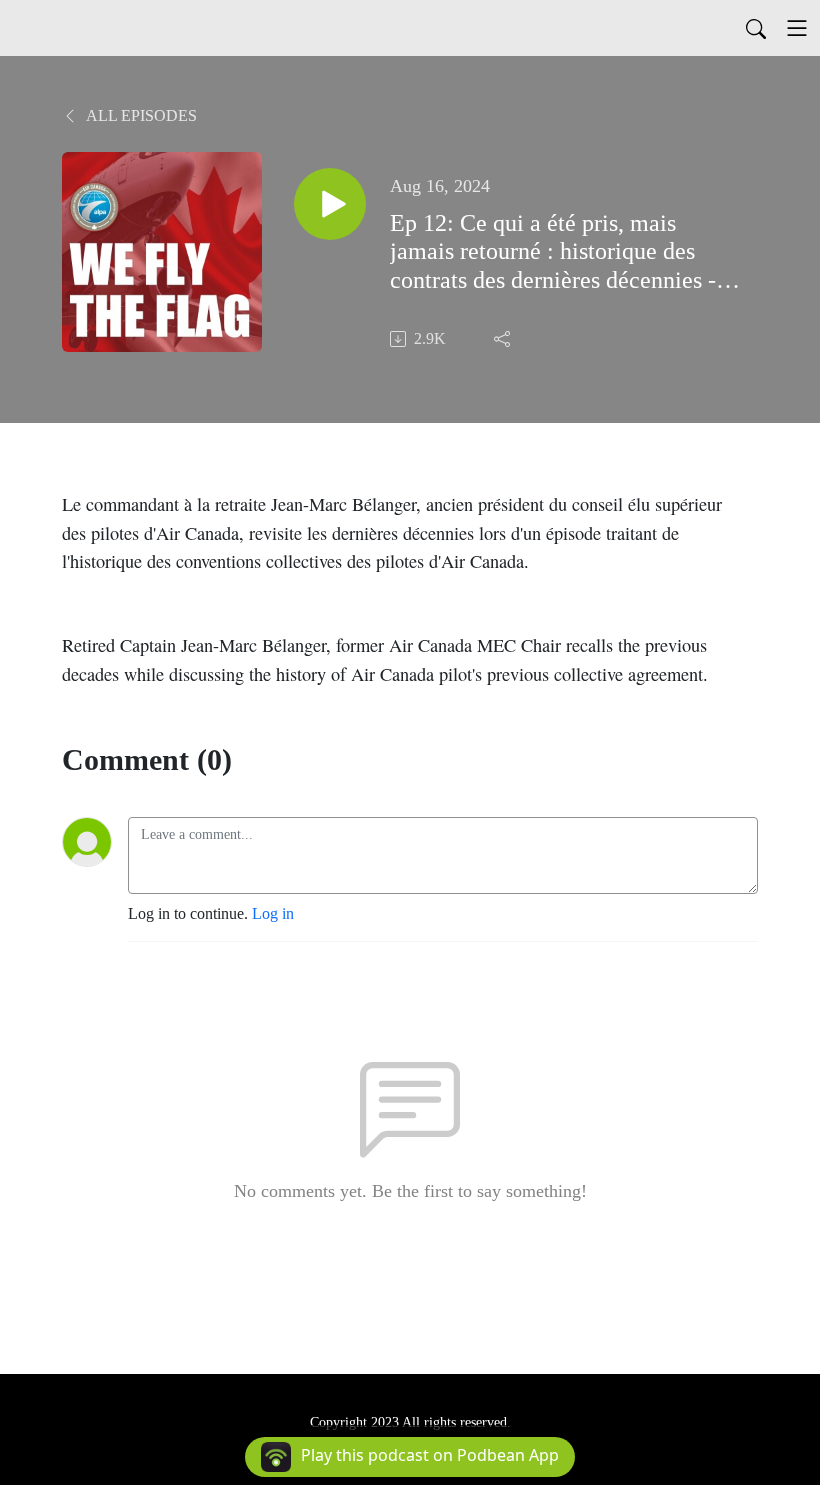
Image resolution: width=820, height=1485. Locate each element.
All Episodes (140, 115)
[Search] (756, 28)
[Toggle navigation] (797, 28)
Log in (273, 913)
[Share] (504, 339)
